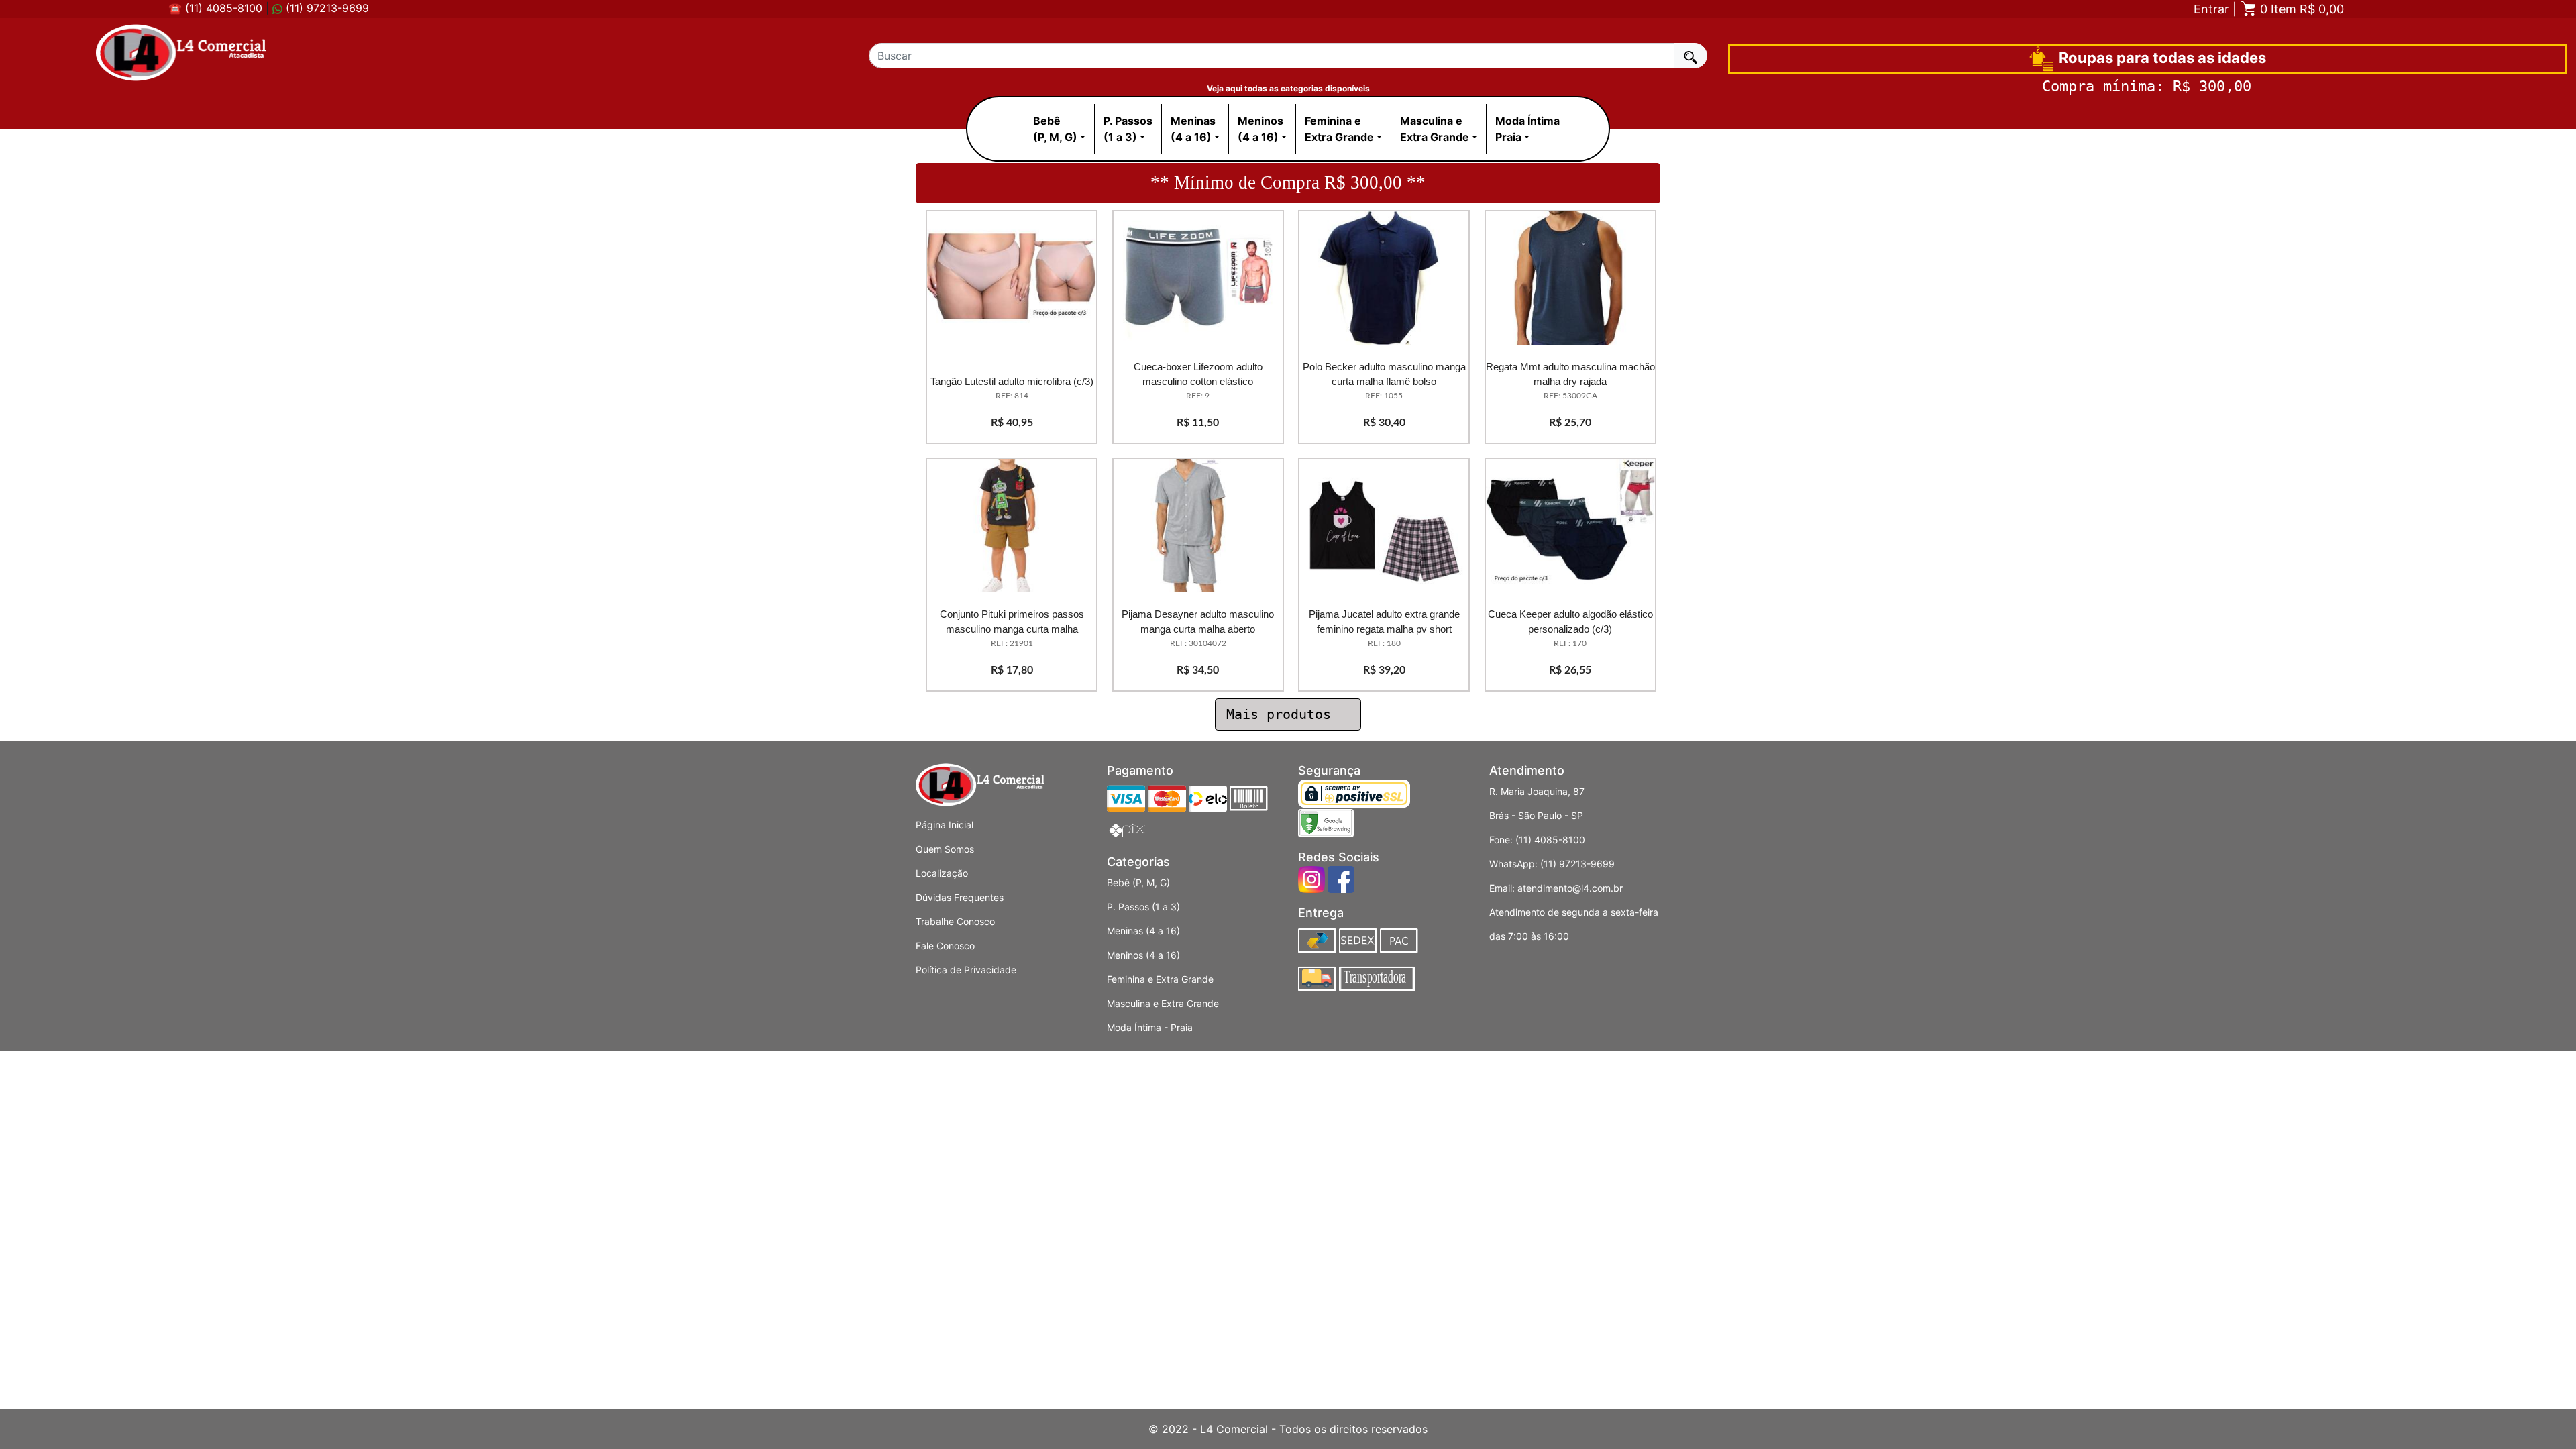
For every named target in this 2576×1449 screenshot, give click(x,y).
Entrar (2211, 9)
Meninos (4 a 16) (1143, 955)
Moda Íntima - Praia (1150, 1027)
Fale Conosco (945, 946)
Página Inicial (945, 825)
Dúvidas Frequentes (960, 897)
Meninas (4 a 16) (1143, 931)
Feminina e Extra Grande (1160, 979)
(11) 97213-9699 (326, 8)
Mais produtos (1283, 714)
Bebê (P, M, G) (1138, 882)
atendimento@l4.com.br (1570, 888)
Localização (942, 873)
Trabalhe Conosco (955, 921)
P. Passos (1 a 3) (1143, 907)
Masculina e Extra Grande (1163, 1003)
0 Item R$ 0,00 (2300, 9)
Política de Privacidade (966, 970)
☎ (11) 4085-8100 (215, 8)
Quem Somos (945, 849)
